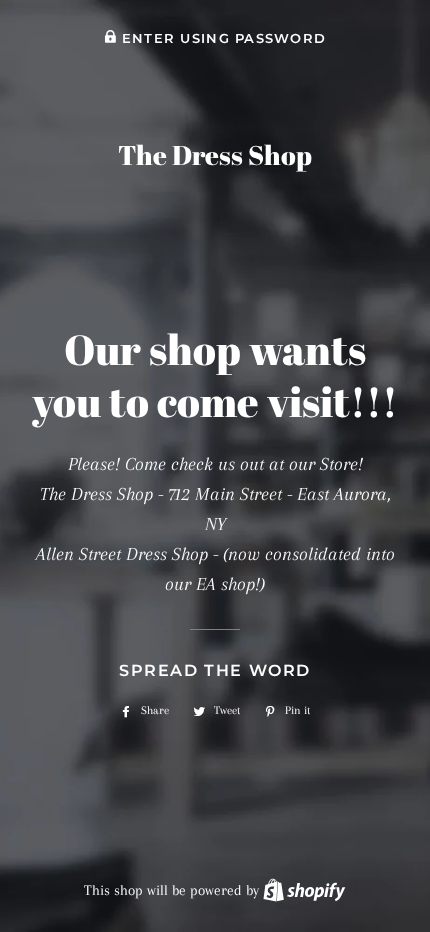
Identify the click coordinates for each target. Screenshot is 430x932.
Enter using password (221, 38)
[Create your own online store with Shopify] (304, 890)
